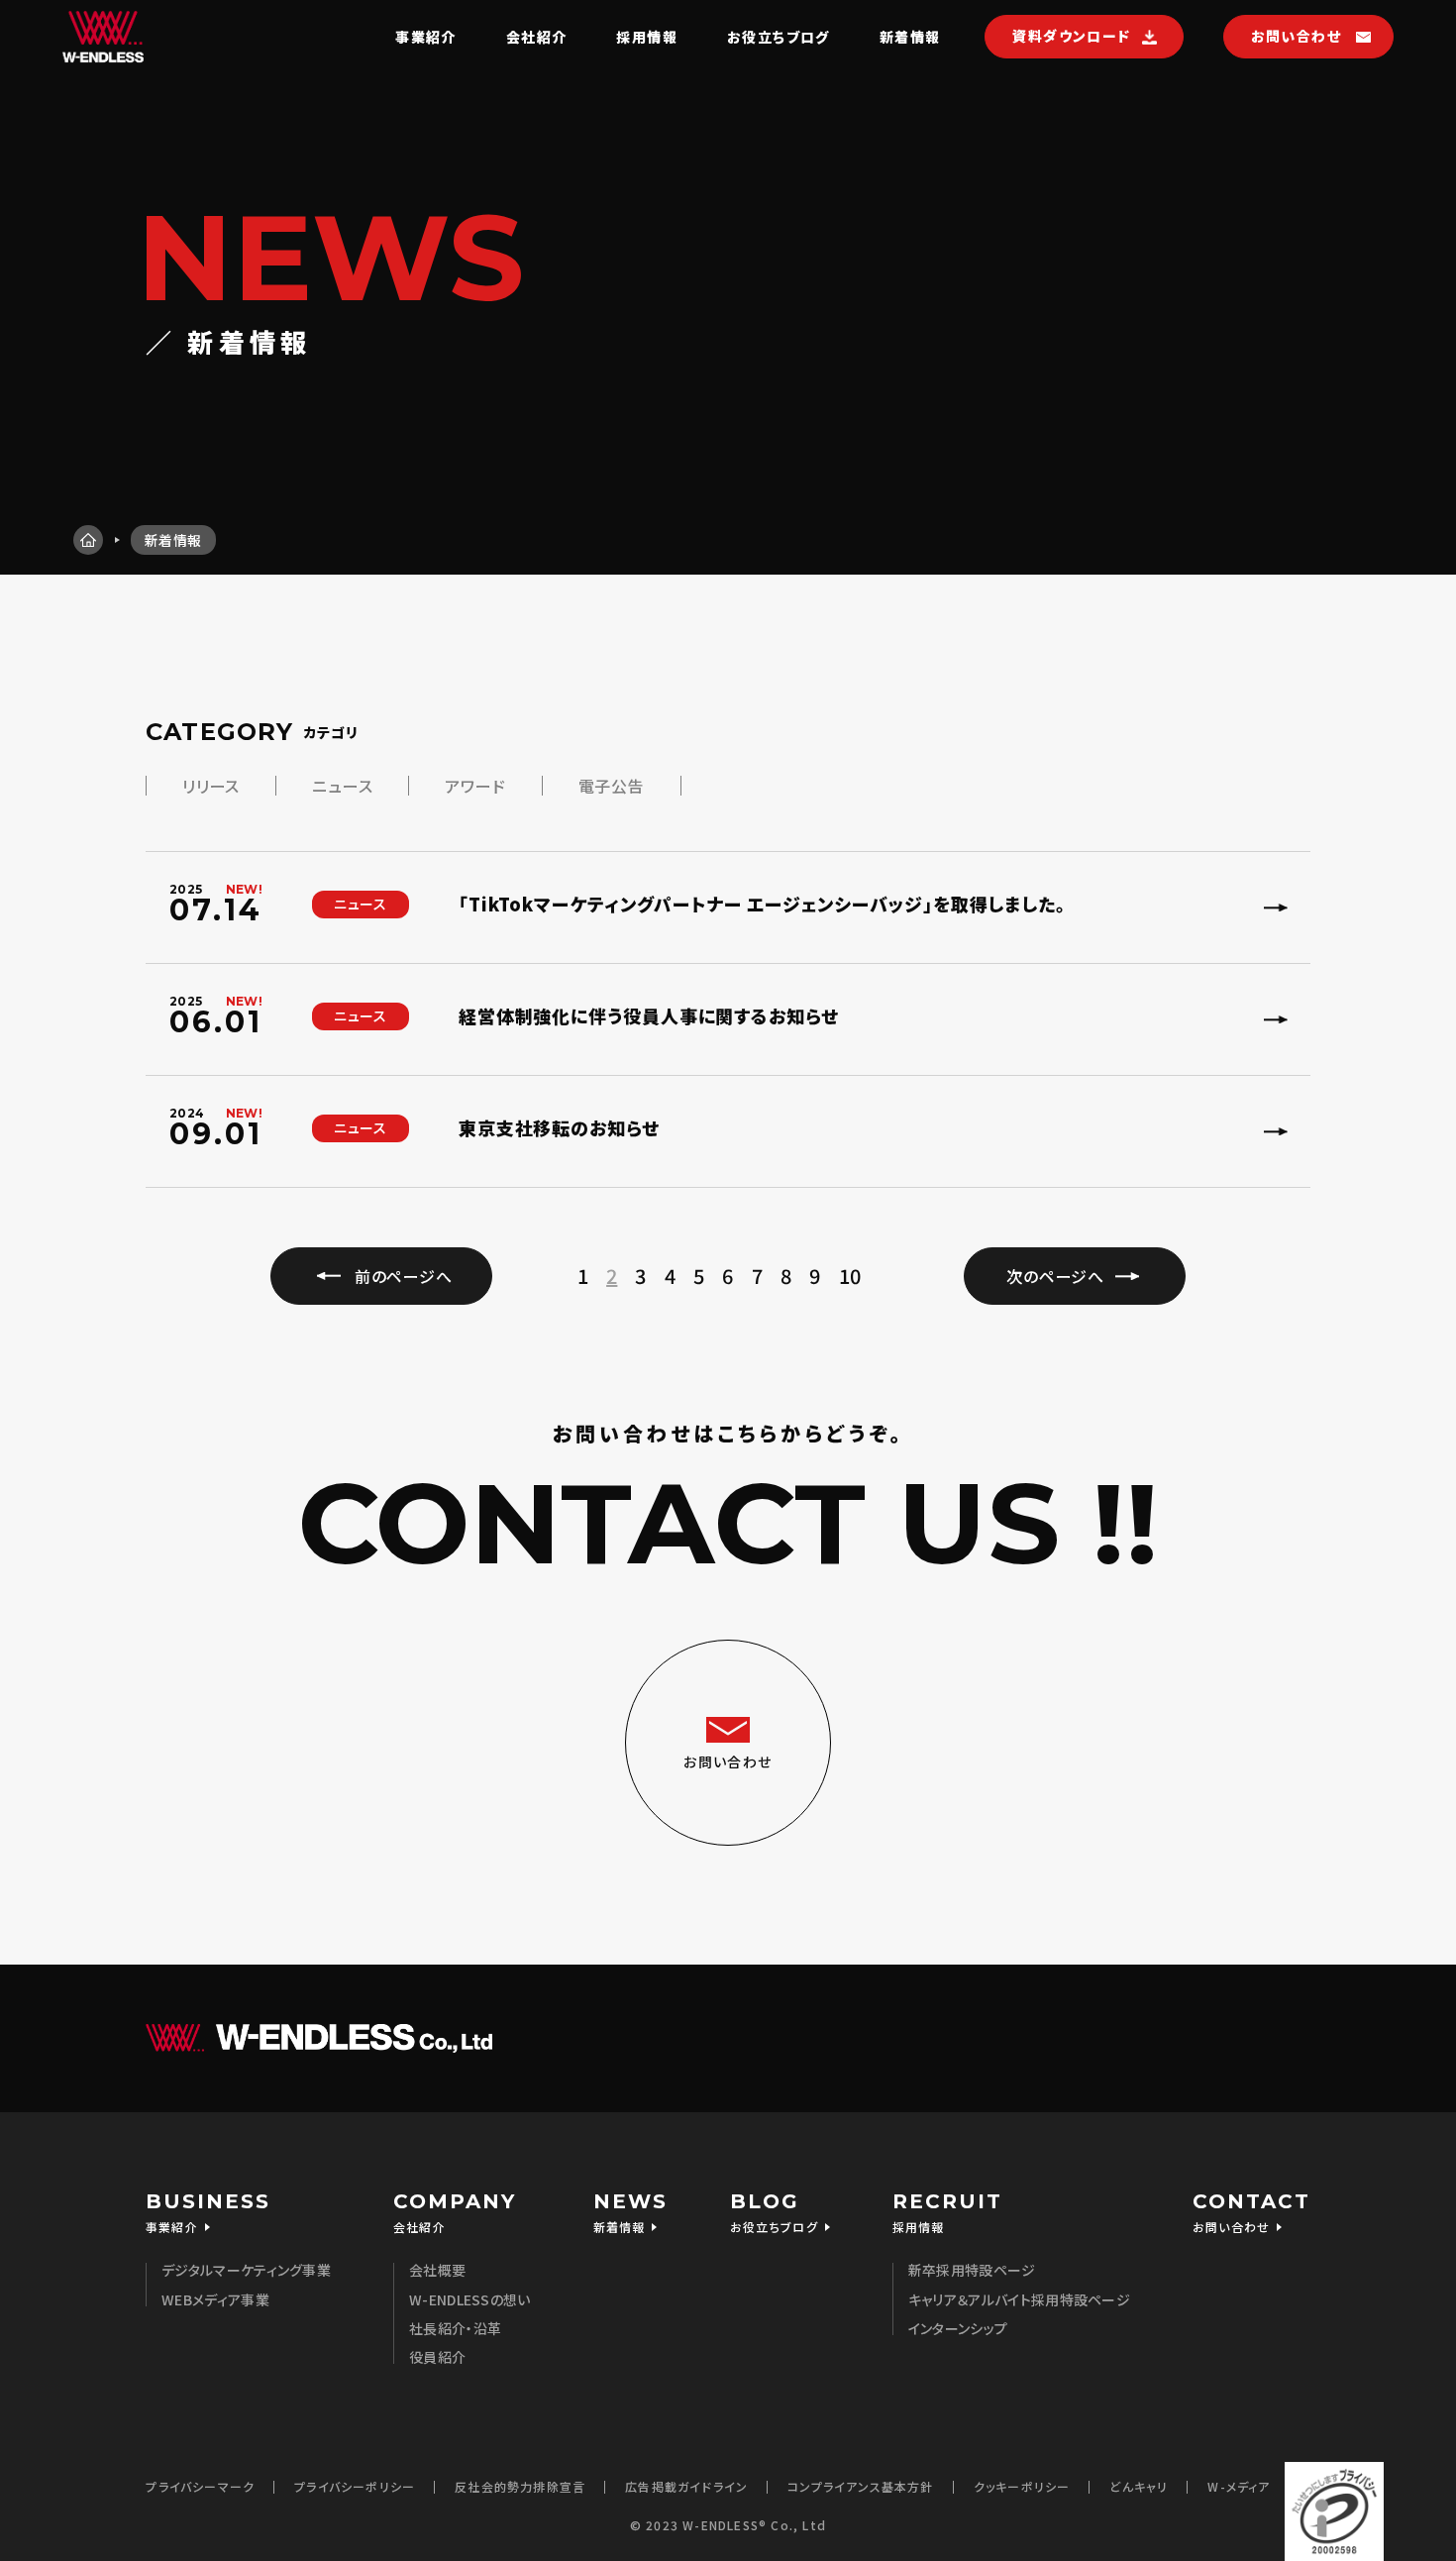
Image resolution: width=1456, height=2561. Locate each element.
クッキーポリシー (1022, 2486)
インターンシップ (958, 2328)
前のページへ (404, 1276)
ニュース (342, 786)
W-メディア (1239, 2486)
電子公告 (612, 786)
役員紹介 (437, 2357)
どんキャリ (1139, 2486)
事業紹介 (426, 37)
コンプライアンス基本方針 (860, 2486)
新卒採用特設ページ (972, 2270)
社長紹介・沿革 (455, 2328)
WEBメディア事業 (215, 2299)
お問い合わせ (1296, 36)
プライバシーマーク (200, 2486)
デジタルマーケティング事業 (246, 2270)
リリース (211, 786)
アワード (475, 786)
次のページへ (1055, 1276)
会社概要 (437, 2270)
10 (850, 1276)
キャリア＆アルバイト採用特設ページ (1019, 2299)
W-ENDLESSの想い (470, 2299)
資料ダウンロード (1071, 36)
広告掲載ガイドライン (686, 2486)
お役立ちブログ (779, 37)
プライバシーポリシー (355, 2486)
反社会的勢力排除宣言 (520, 2486)
